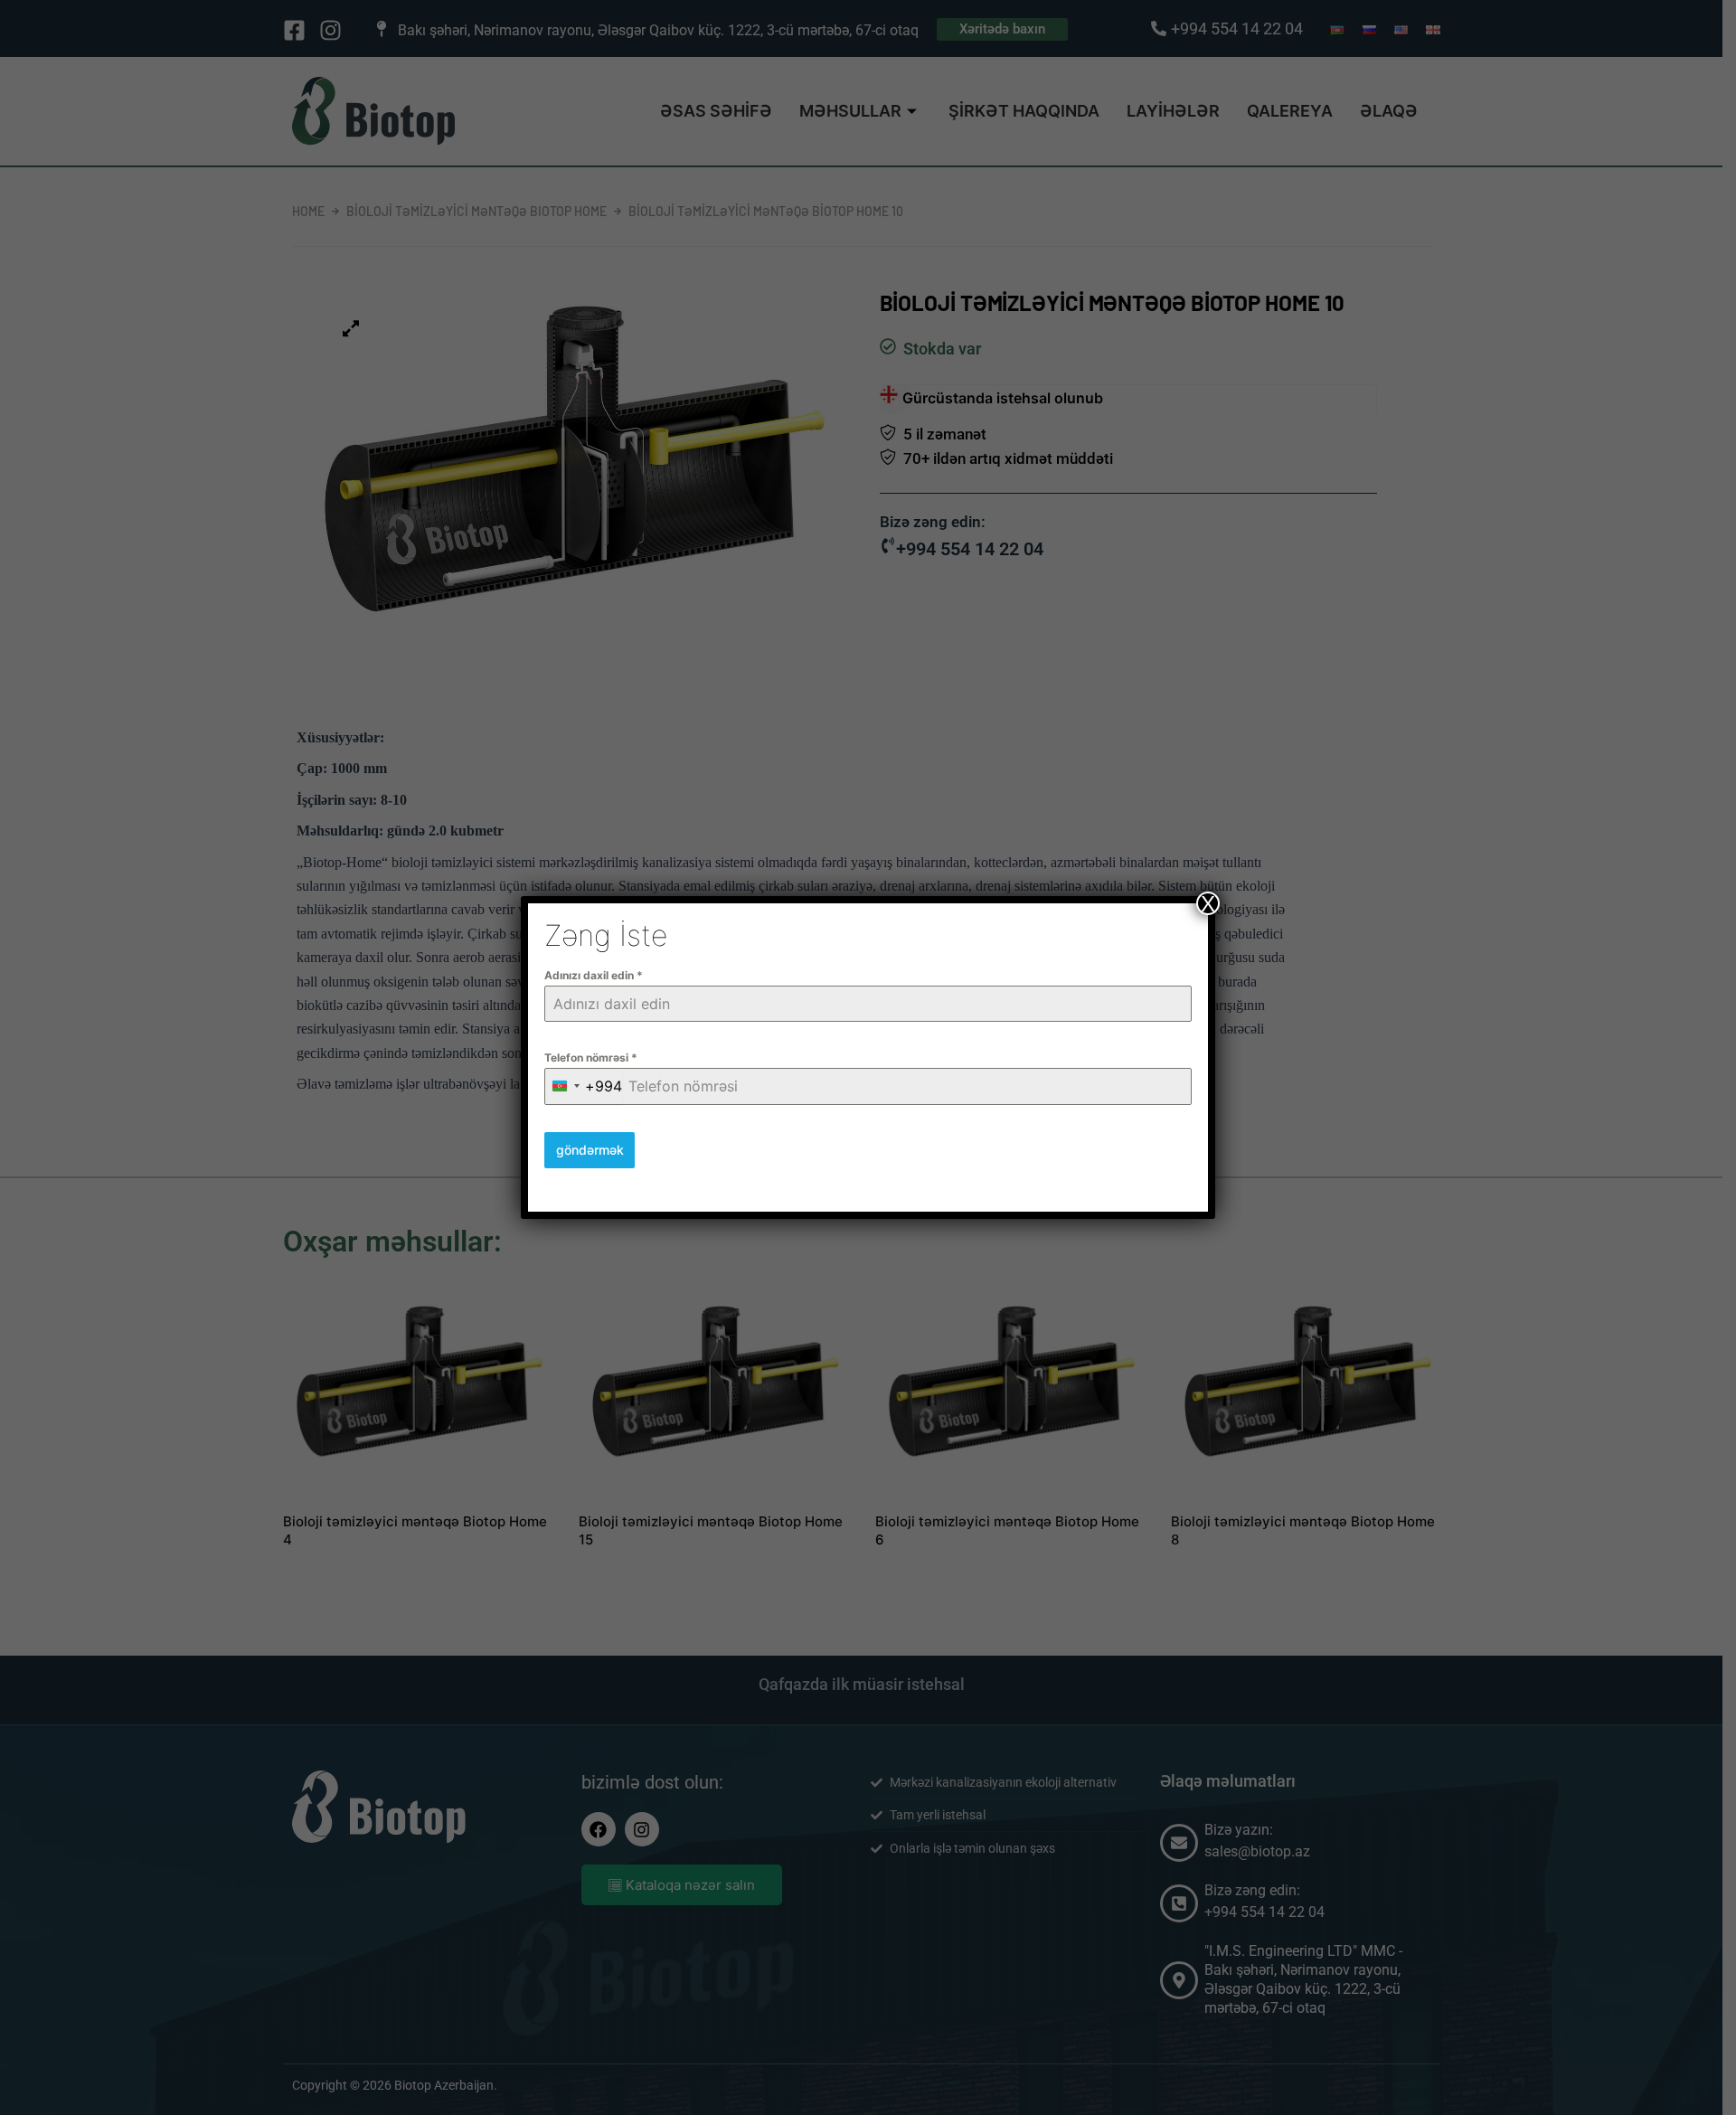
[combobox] (584, 1086)
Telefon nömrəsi (591, 1057)
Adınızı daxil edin (594, 975)
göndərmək (590, 1150)
